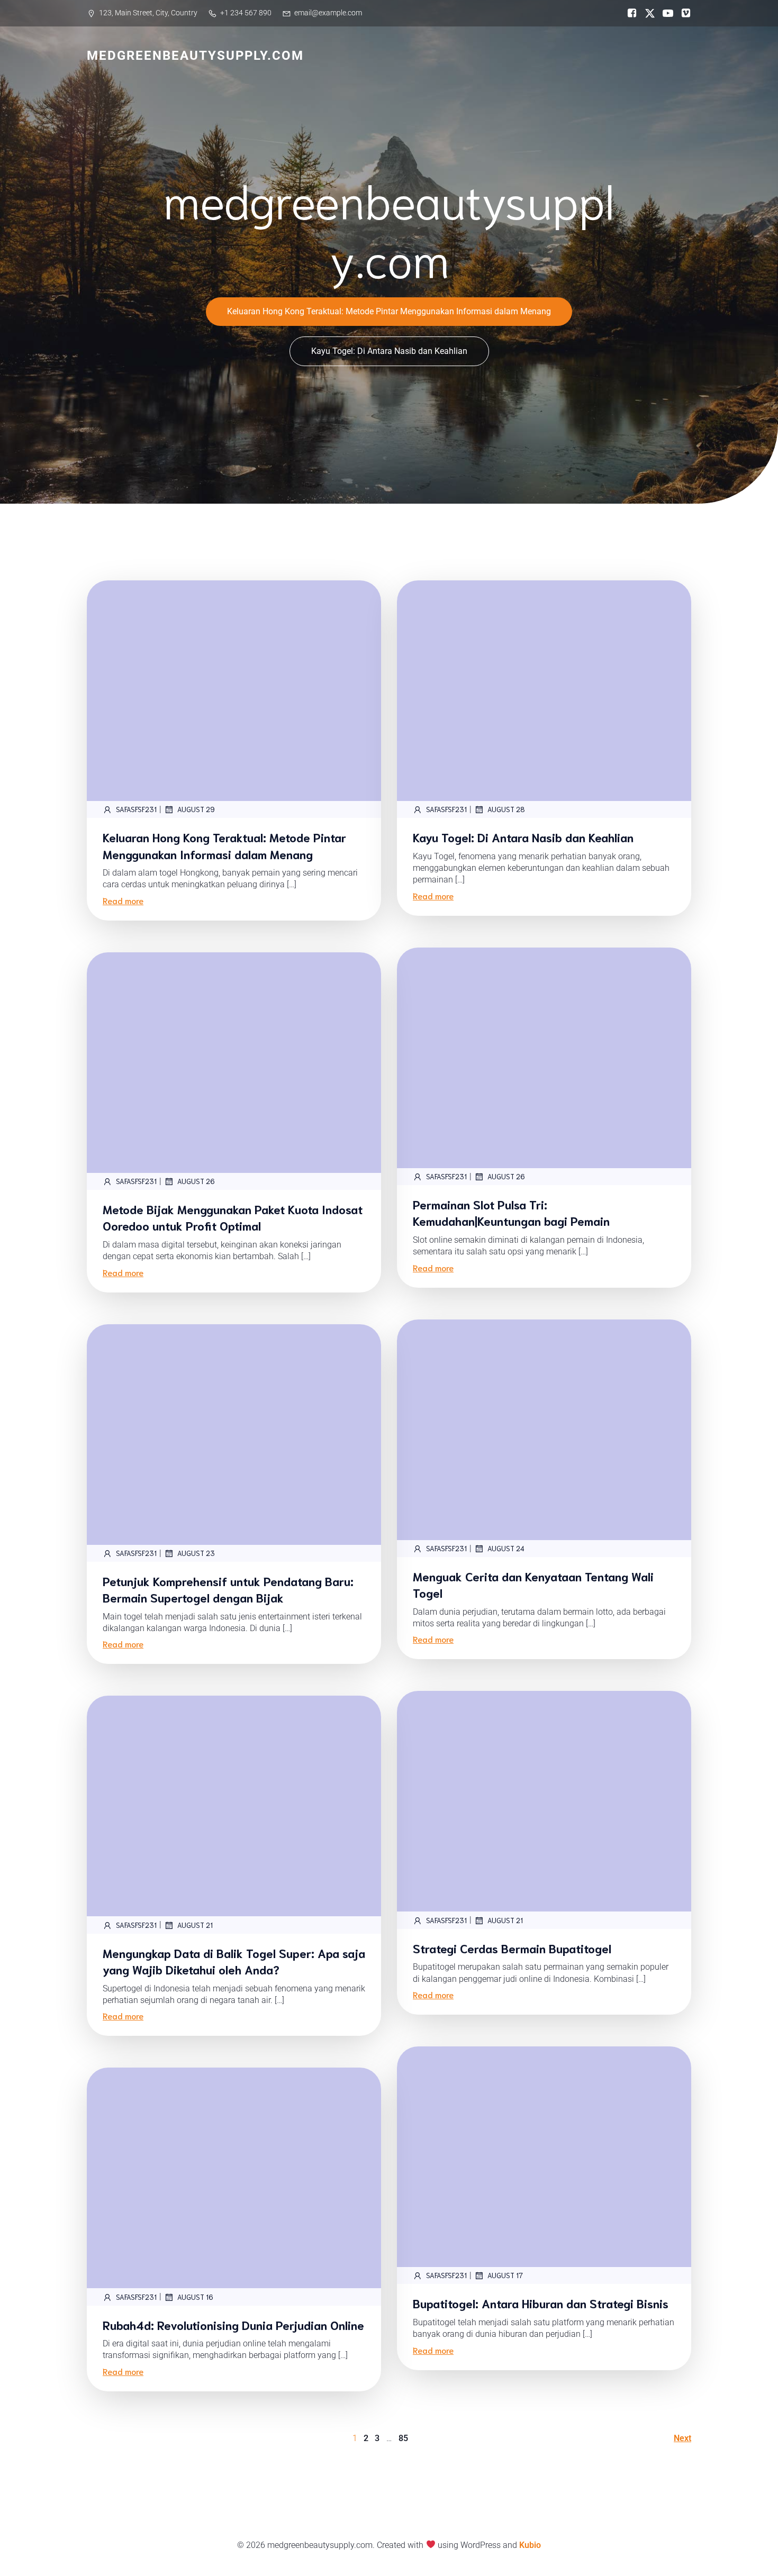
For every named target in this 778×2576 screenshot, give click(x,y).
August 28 (506, 809)
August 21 (505, 1920)
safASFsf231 (136, 809)
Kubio (530, 2545)
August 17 (505, 2275)
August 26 (506, 1176)
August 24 (506, 1548)
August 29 (196, 809)
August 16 (195, 2297)
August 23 (196, 1553)
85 (403, 2438)
